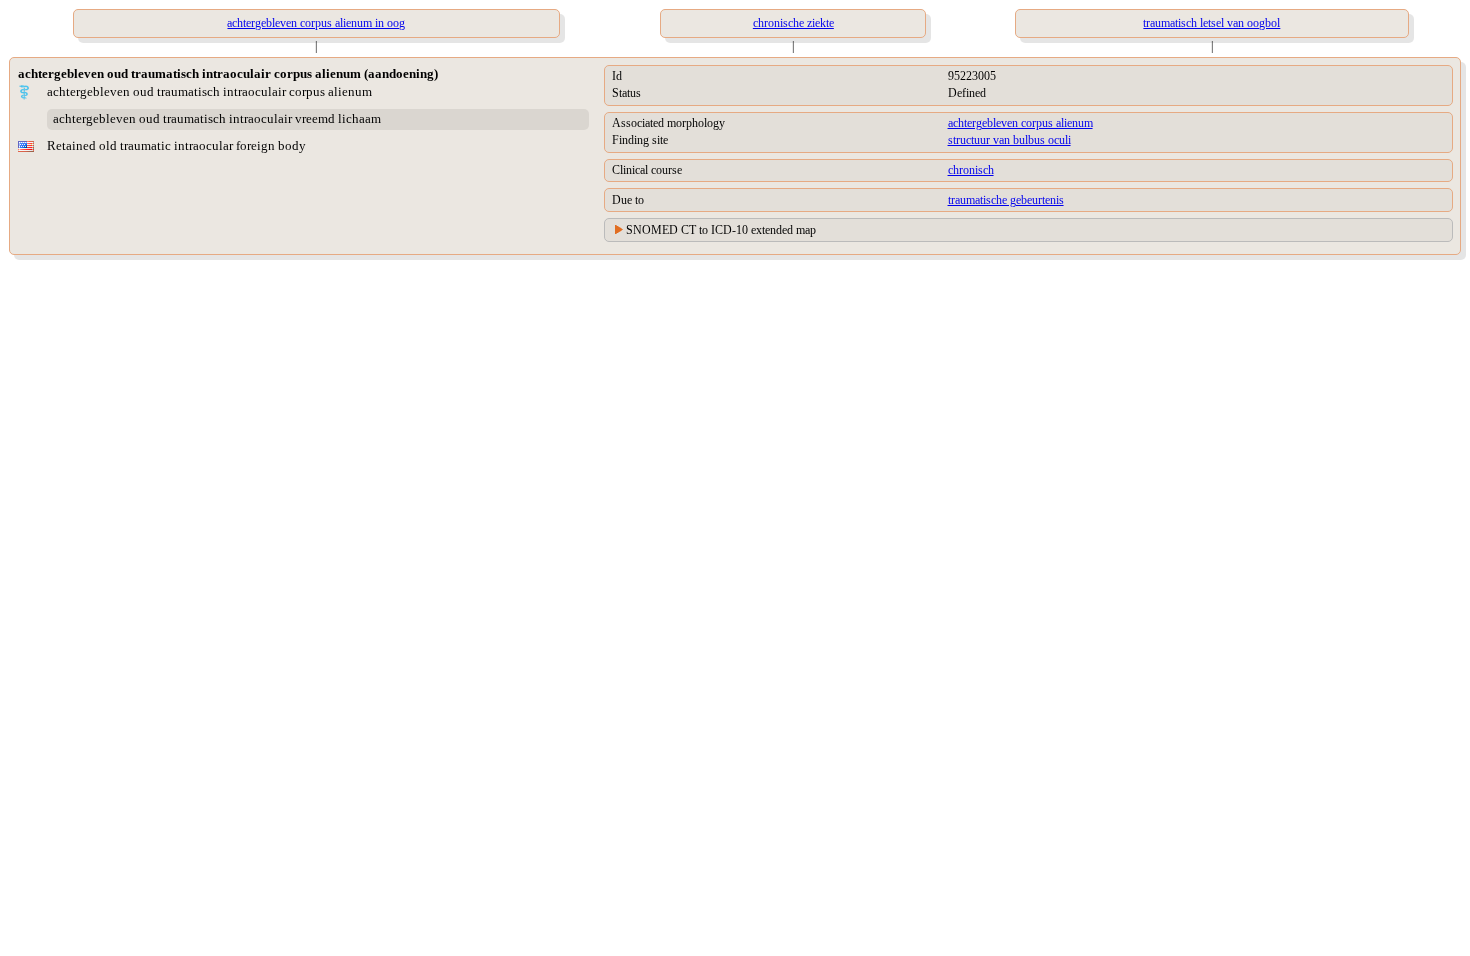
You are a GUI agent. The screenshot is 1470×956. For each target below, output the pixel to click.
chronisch (971, 170)
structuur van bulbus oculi (1009, 140)
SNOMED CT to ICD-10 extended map (721, 230)
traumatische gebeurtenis (1006, 200)
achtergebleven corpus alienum (1020, 123)
